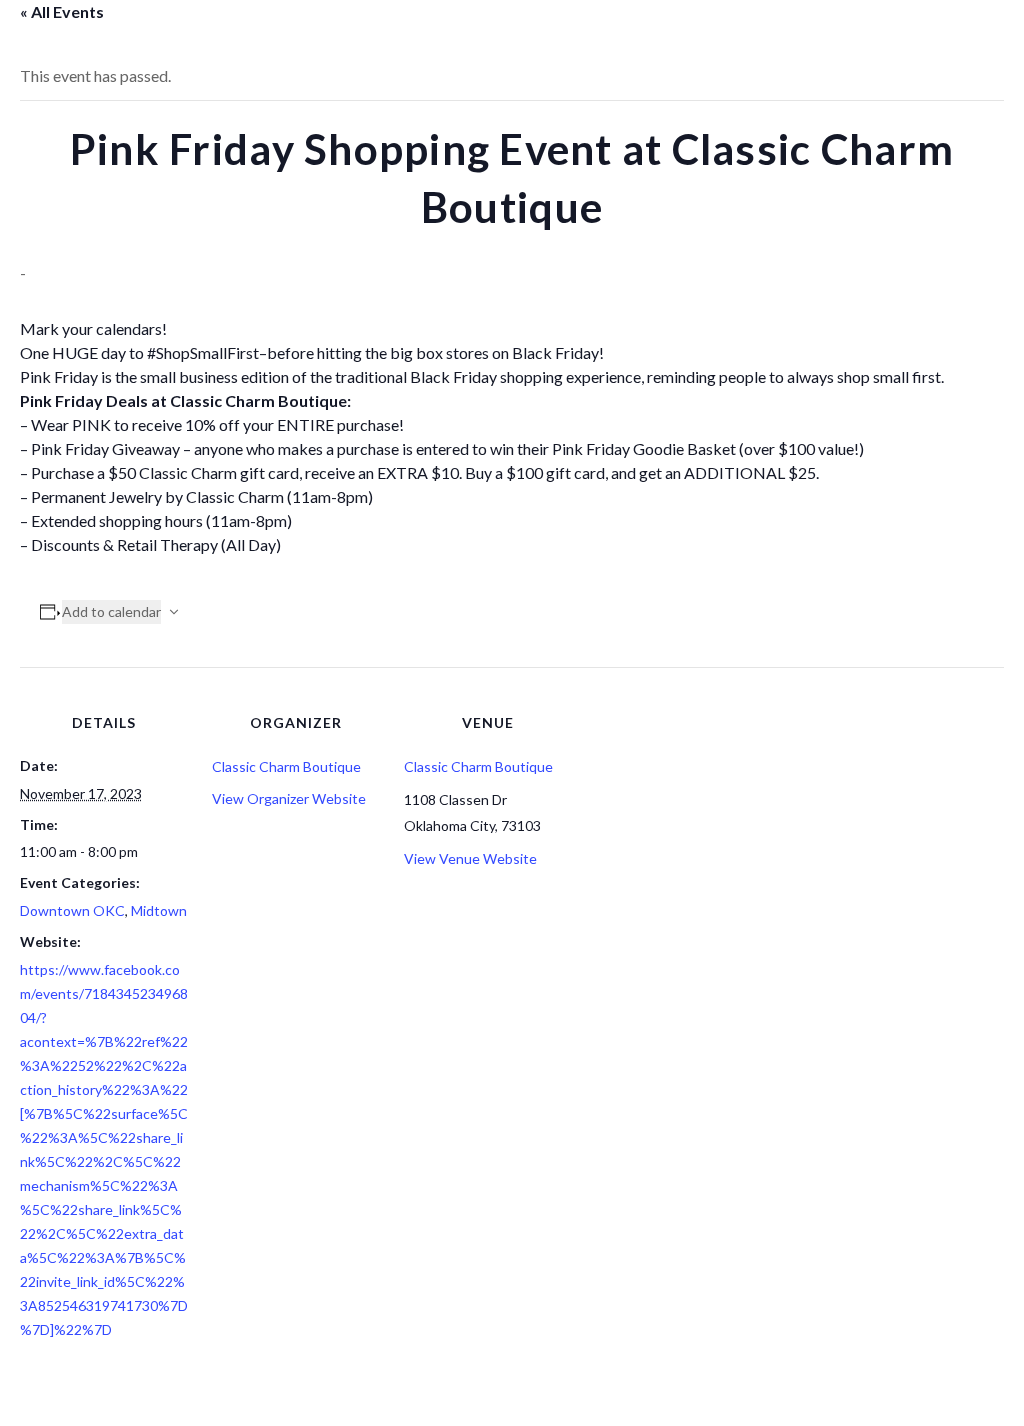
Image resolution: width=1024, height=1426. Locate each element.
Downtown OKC (72, 910)
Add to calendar (111, 611)
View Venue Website (470, 858)
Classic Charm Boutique (286, 766)
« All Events (62, 11)
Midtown (159, 910)
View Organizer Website (289, 798)
